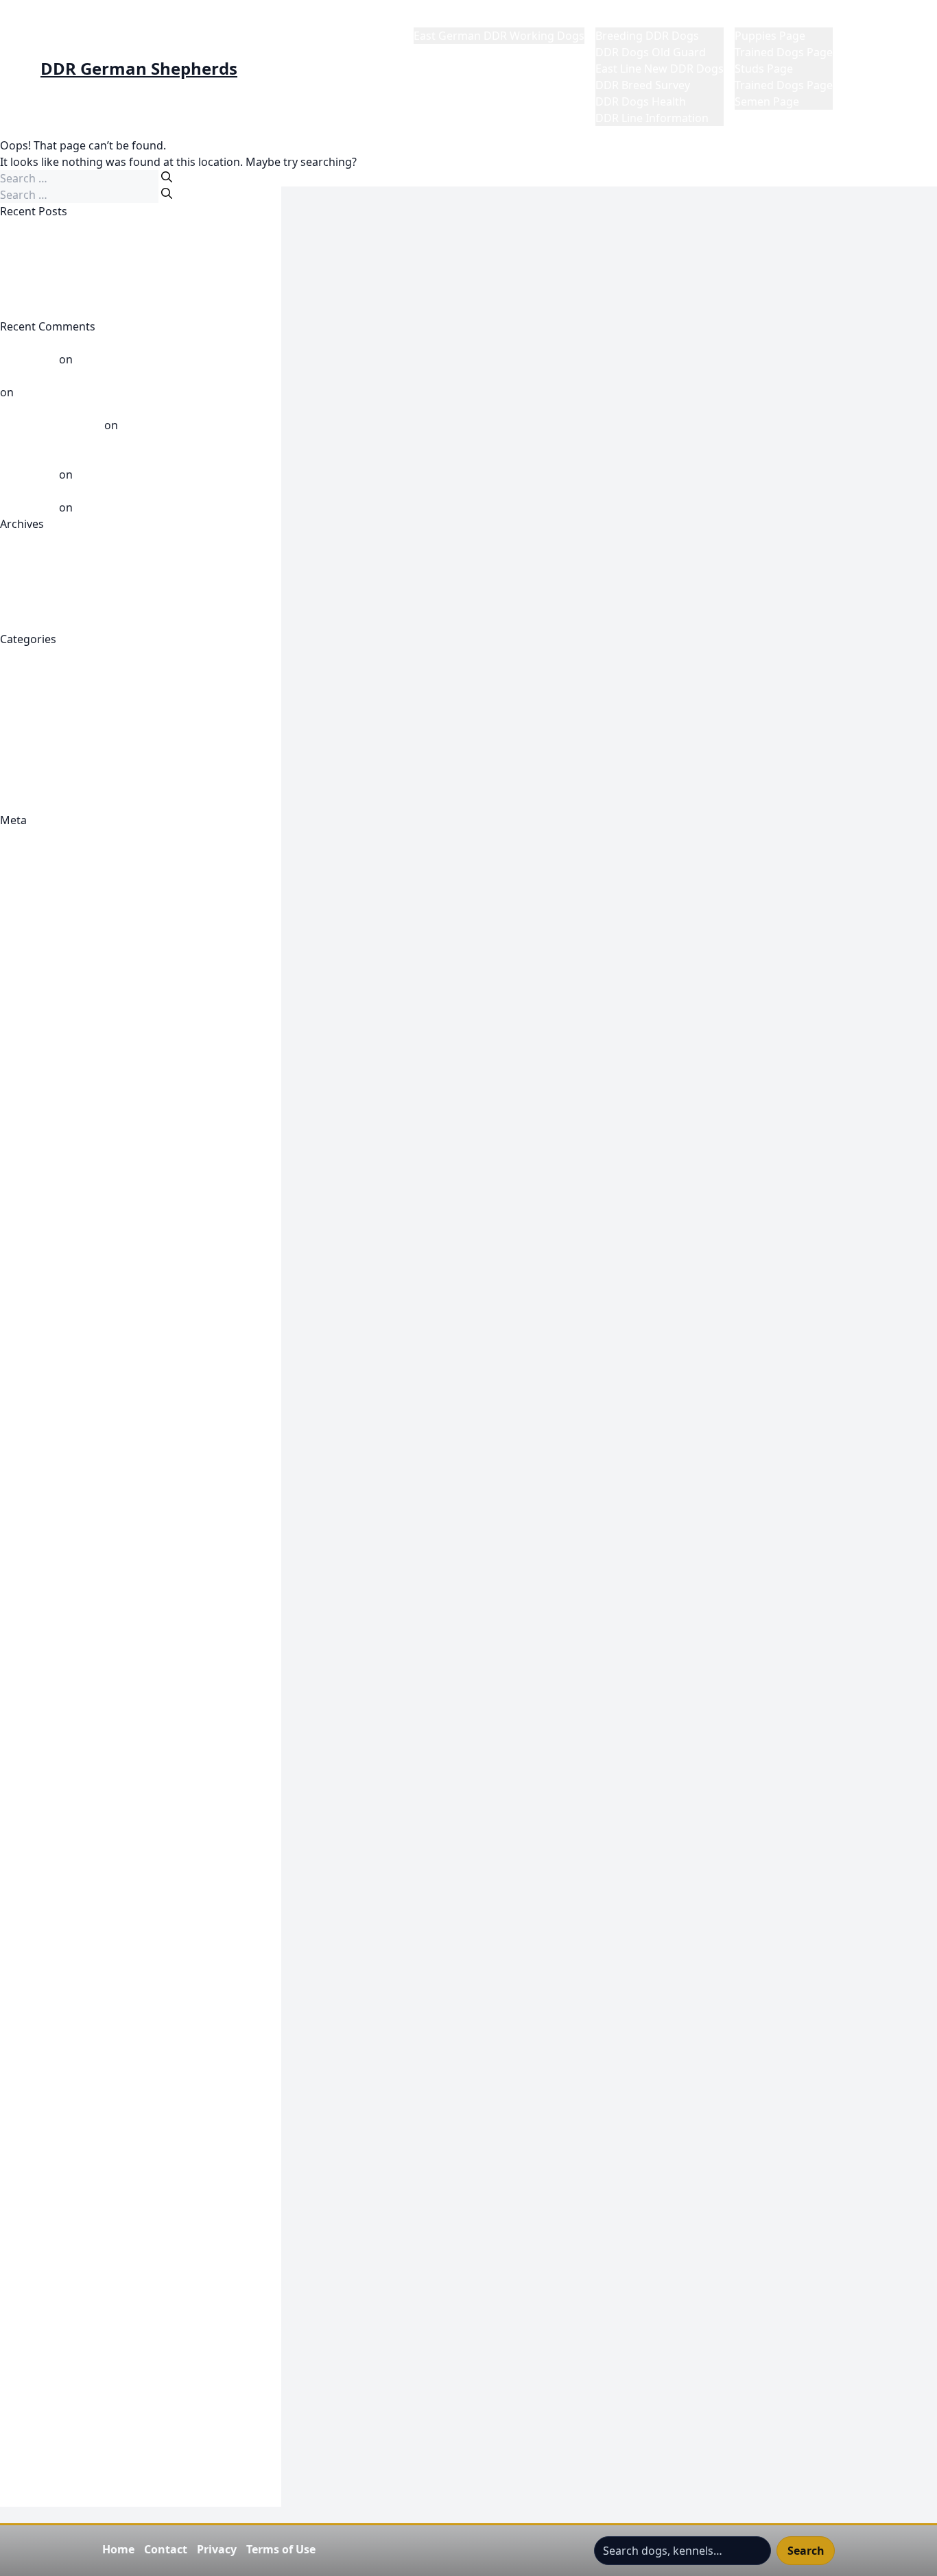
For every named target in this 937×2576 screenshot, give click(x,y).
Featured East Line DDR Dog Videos (92, 1495)
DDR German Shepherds (139, 69)
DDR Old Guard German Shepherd (90, 1281)
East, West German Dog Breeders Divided (108, 310)
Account (21, 935)
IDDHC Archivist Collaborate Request (95, 1923)
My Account (31, 2054)
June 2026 (25, 540)
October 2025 (35, 590)
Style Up (21, 2318)
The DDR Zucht (39, 2350)
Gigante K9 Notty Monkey (67, 1709)
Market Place (769, 19)
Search (806, 2551)
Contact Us (28, 1083)
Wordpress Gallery (48, 2499)
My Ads (19, 2087)
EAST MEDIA (32, 1412)
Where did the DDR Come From (81, 804)
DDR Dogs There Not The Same (81, 228)
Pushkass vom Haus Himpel (147, 359)
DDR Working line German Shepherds (98, 1314)
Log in (16, 853)
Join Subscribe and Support (71, 1955)
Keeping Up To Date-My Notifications (96, 1972)
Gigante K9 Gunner (50, 1626)
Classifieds (27, 1050)
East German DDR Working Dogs (499, 36)
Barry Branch (34, 968)
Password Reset (41, 2136)
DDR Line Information (652, 118)
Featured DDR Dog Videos (68, 1429)
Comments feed (41, 886)
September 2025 (43, 606)
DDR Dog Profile (43, 1166)
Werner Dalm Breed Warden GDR (162, 507)
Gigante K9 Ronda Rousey (67, 1742)
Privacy (217, 2549)
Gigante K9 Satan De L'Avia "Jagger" (92, 1758)
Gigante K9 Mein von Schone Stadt (90, 1659)
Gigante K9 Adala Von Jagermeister (91, 1593)
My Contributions (45, 2104)
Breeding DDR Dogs (647, 36)
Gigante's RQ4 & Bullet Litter (74, 1890)
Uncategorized (38, 787)
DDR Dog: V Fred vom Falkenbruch (90, 1199)
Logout (19, 2071)
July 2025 (23, 623)
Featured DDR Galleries (60, 1462)
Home (429, 19)
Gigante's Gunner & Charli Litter (83, 1857)
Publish (19, 1067)
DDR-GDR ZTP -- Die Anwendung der (94, 1330)
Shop (13, 2268)
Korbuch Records (45, 1988)
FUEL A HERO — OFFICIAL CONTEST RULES (109, 1511)
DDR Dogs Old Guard (651, 52)
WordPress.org (39, 902)
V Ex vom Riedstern (66, 392)
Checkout (25, 1034)
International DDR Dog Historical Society (105, 1939)
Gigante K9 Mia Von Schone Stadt (87, 1676)
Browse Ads (31, 1001)
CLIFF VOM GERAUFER (57, 244)
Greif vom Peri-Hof (49, 261)
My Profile (870, 19)
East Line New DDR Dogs (660, 69)
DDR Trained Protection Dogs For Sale (98, 1297)
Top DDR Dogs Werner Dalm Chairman (100, 2400)
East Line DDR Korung (57, 1380)
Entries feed (31, 869)
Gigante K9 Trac (41, 1791)
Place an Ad (30, 2153)
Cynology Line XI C (47, 1100)
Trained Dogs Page (784, 52)
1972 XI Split (31, 919)
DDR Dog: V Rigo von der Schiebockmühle (109, 1215)
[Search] (167, 177)
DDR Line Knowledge (54, 721)
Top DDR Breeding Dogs (63, 2383)
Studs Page (764, 69)
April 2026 (26, 573)
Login (14, 2005)
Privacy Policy (35, 2186)
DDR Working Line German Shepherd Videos (116, 738)
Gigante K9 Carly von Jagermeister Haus (103, 1544)
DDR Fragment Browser (62, 1248)
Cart (11, 1018)
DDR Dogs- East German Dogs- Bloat (95, 1231)
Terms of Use (281, 2549)
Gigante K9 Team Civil (56, 1774)
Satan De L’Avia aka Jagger (143, 474)
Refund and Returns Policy (69, 2219)
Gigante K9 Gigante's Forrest (75, 1610)
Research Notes (41, 2235)
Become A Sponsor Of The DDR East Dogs (108, 985)
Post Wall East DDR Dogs (64, 771)
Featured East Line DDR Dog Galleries (97, 1478)
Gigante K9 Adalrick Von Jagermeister (97, 1528)
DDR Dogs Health (641, 101)
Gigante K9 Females (51, 1577)
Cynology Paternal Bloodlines (76, 1116)
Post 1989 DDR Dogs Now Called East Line (108, 754)
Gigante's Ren (36, 1873)
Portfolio (23, 2169)
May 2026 (25, 557)
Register (22, 836)
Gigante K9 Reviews (51, 1725)
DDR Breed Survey (643, 85)
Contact (166, 2549)
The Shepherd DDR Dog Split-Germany (100, 2367)
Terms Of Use (35, 2334)
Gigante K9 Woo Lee (52, 1807)
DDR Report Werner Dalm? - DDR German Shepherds (138, 376)
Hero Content (35, 1906)
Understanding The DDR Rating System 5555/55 (124, 2433)
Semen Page (767, 101)
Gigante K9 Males (45, 1643)
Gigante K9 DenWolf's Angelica (80, 1561)
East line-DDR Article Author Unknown (99, 1396)
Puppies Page (770, 36)
